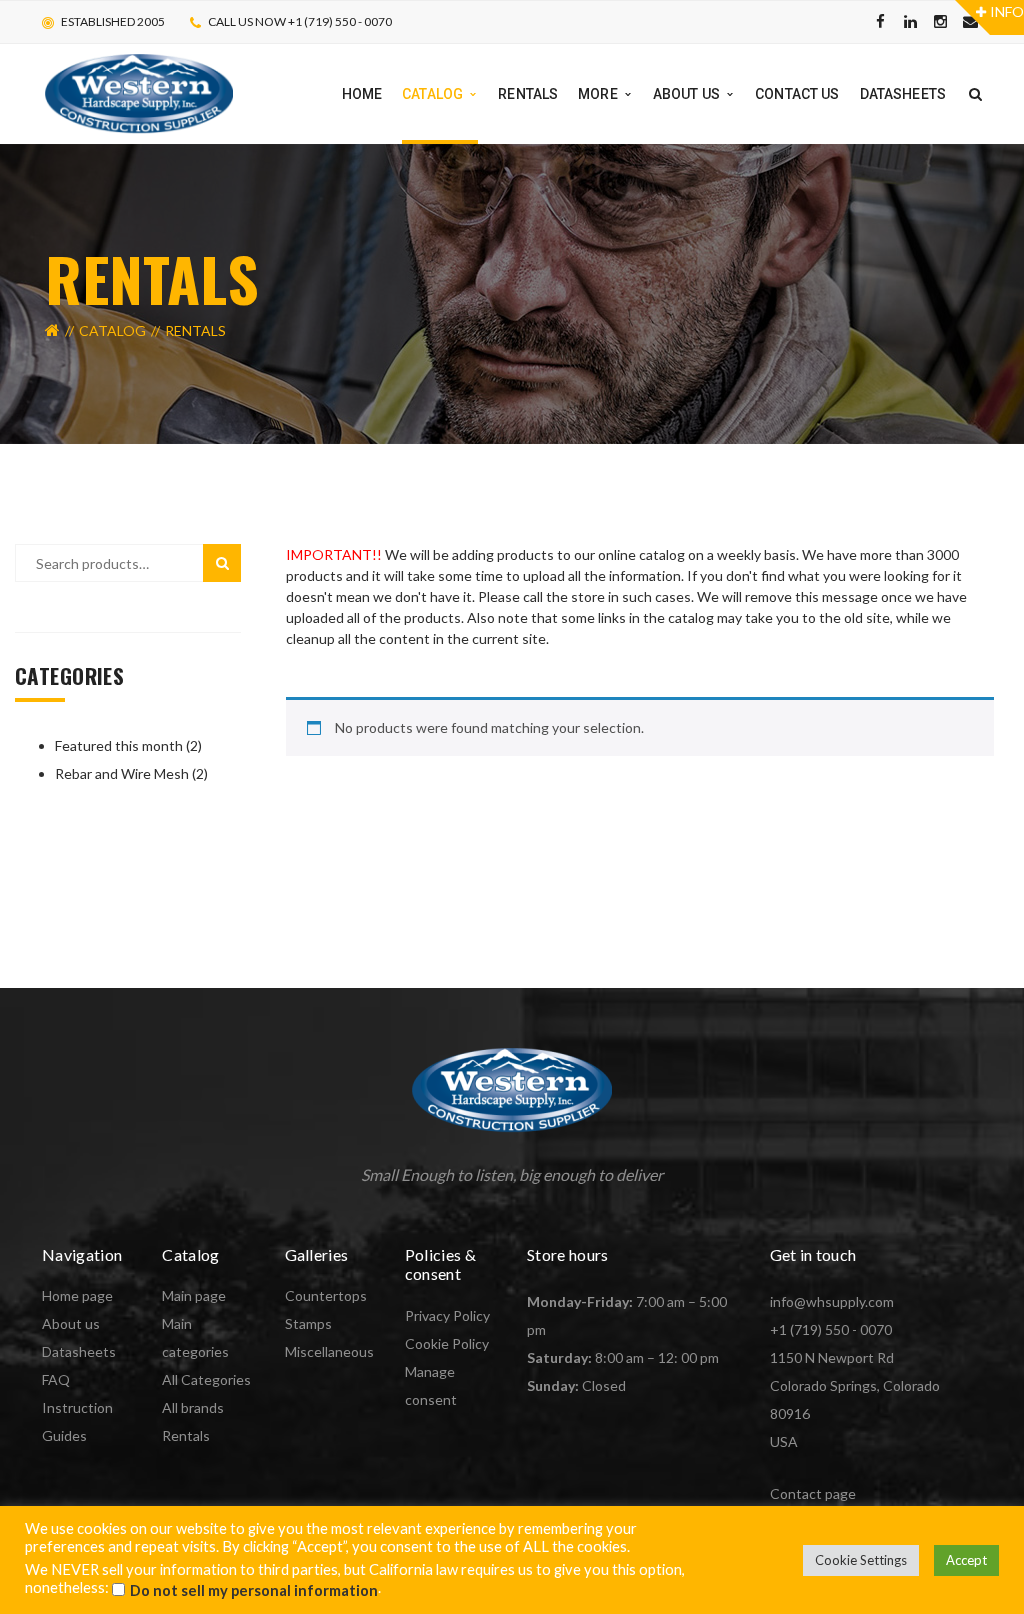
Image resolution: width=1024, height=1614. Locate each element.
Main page (194, 1295)
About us (71, 1323)
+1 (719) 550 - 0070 (831, 1329)
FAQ (56, 1379)
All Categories (206, 1379)
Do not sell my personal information (254, 1590)
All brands (193, 1407)
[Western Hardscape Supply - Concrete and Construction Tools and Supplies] (139, 92)
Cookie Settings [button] (861, 1560)
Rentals (186, 1435)
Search (222, 563)
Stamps (308, 1323)
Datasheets (79, 1351)
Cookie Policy (447, 1343)
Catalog (112, 330)
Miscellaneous (329, 1351)
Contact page (813, 1493)
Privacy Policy (447, 1315)
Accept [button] (966, 1560)
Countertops (326, 1295)
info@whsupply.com (832, 1301)
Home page (77, 1295)
